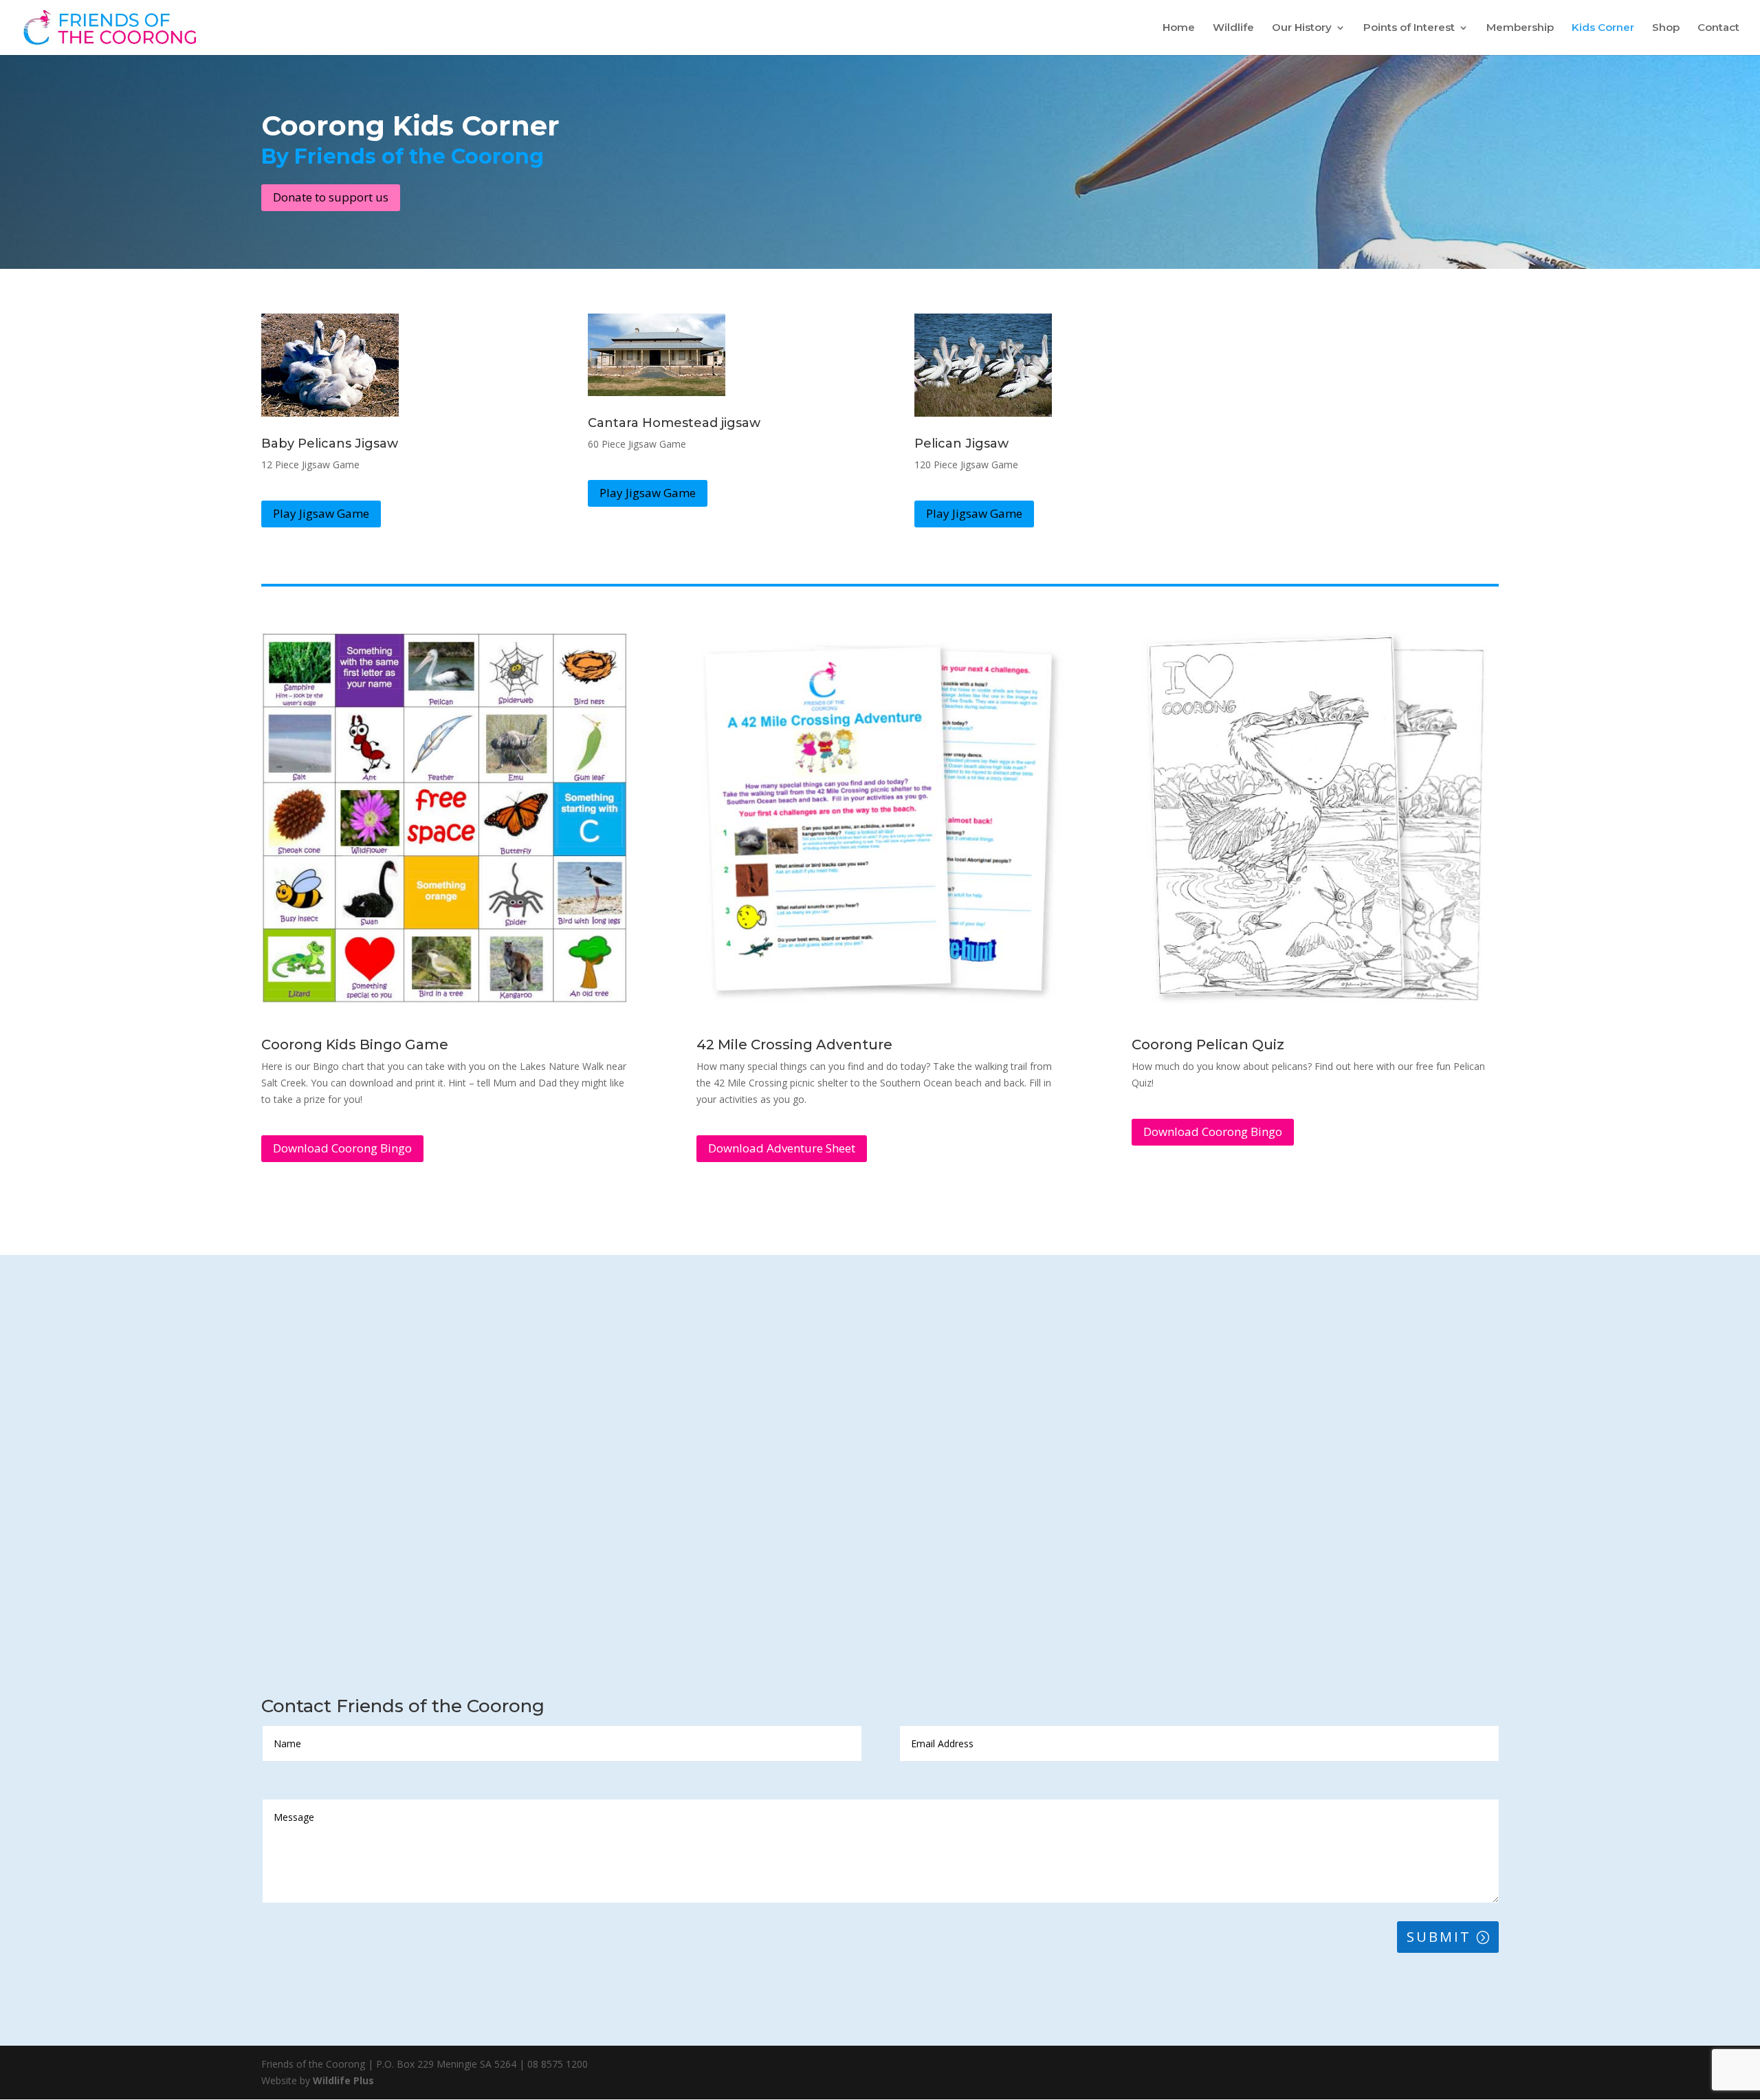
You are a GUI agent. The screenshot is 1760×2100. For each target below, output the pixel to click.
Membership (1520, 28)
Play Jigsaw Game (321, 513)
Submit (1439, 1937)
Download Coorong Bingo (342, 1148)
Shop (1666, 28)
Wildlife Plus (343, 2080)
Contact (1718, 28)
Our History (1302, 28)
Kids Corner (1603, 28)
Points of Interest (1409, 28)
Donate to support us (331, 197)
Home (1179, 28)
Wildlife (1233, 28)
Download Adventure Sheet (782, 1148)
